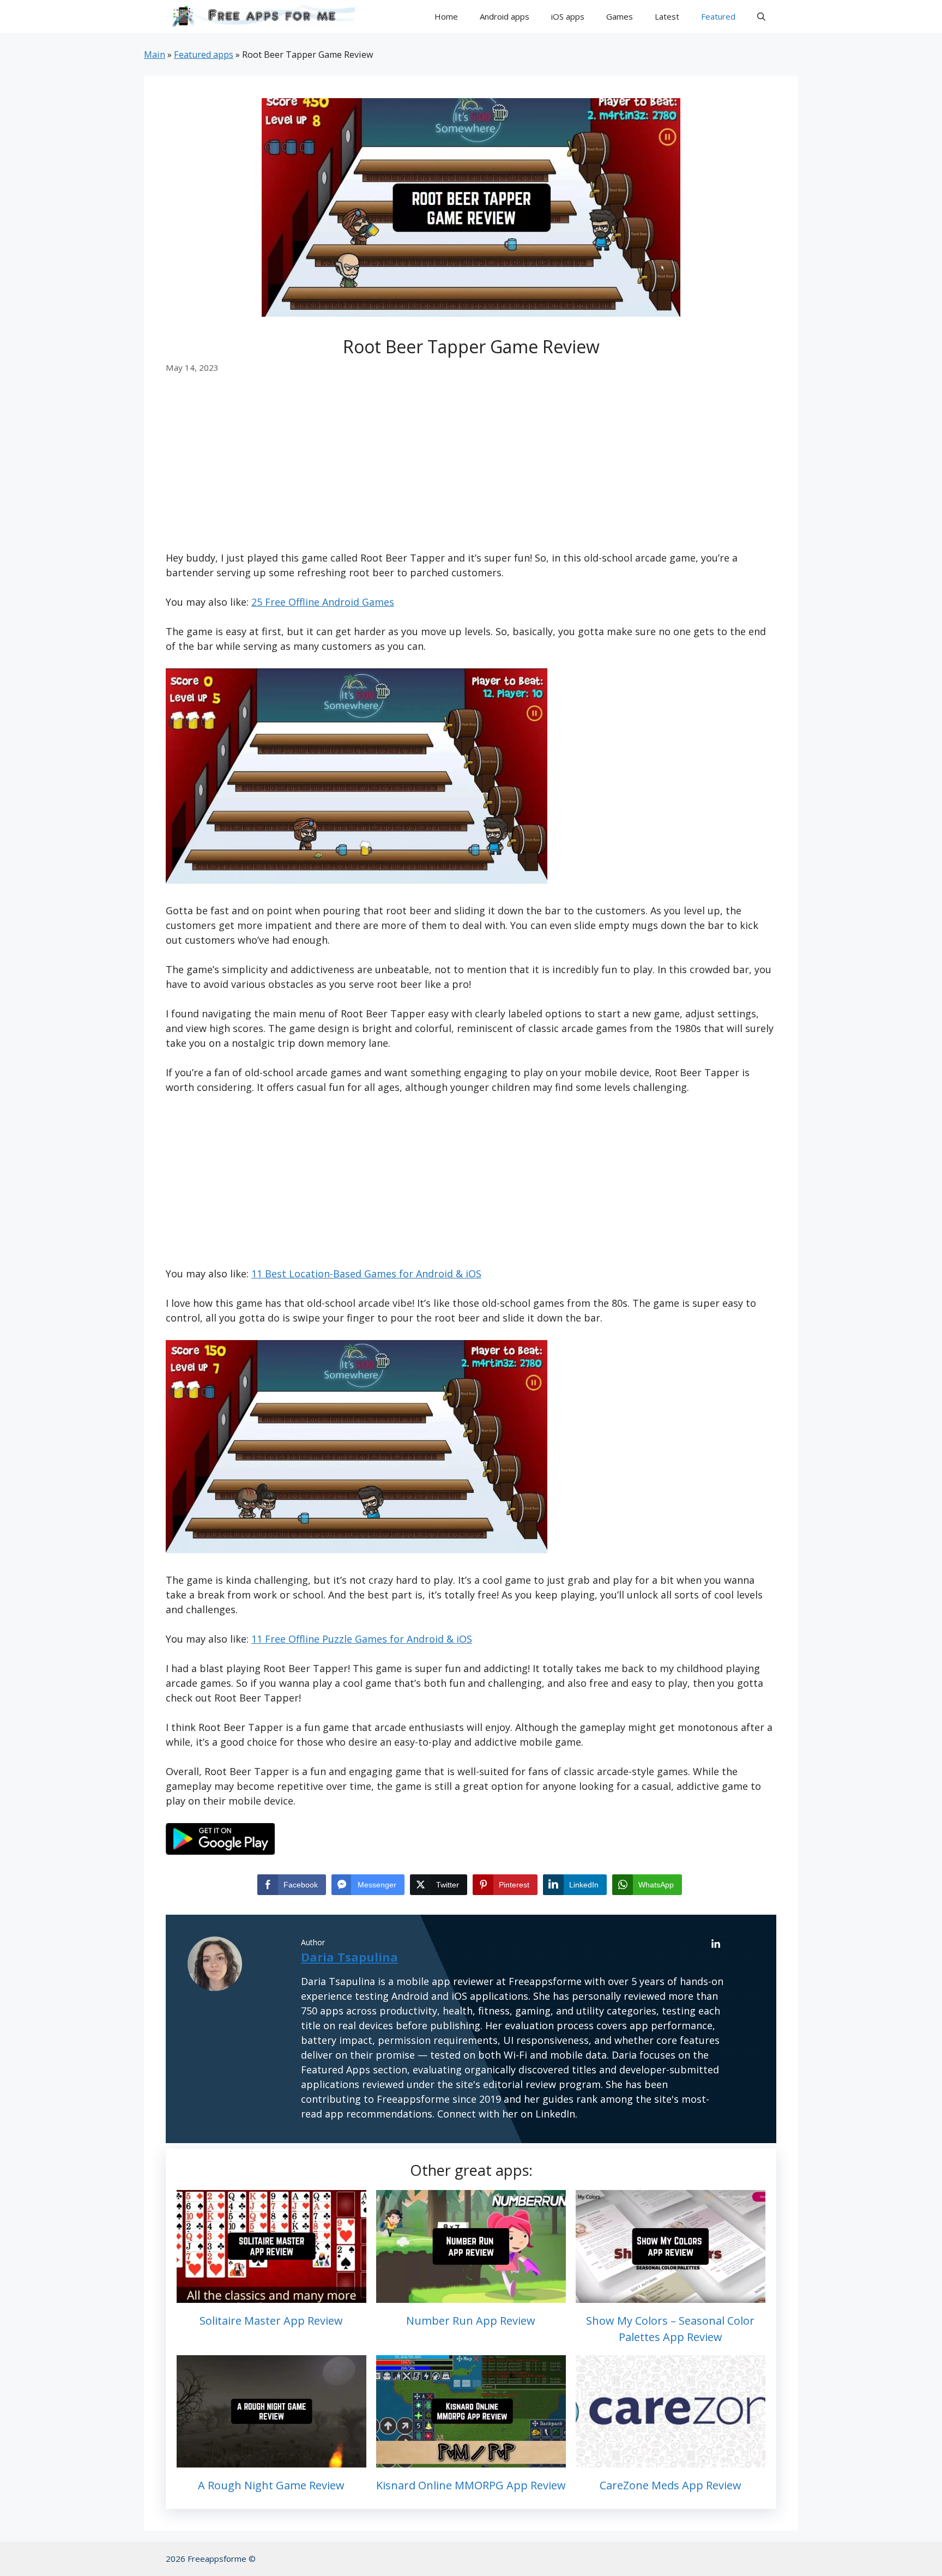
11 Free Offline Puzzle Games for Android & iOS (362, 1639)
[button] (761, 16)
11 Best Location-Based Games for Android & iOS (366, 1274)
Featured (718, 16)
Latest (667, 16)
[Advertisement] (471, 470)
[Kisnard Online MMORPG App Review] (471, 2460)
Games (620, 16)
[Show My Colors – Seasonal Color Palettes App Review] (671, 2295)
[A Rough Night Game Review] (271, 2460)
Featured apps (204, 55)
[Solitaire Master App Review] (271, 2295)
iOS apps (568, 16)
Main (155, 55)
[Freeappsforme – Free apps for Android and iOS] (260, 16)
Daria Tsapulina (349, 1957)
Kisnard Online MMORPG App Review (471, 2485)
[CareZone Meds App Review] (671, 2460)
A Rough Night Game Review (271, 2485)
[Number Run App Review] (471, 2295)
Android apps (505, 16)
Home (446, 16)
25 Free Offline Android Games (323, 602)
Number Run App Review (471, 2321)
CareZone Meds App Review (671, 2485)
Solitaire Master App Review (271, 2321)
